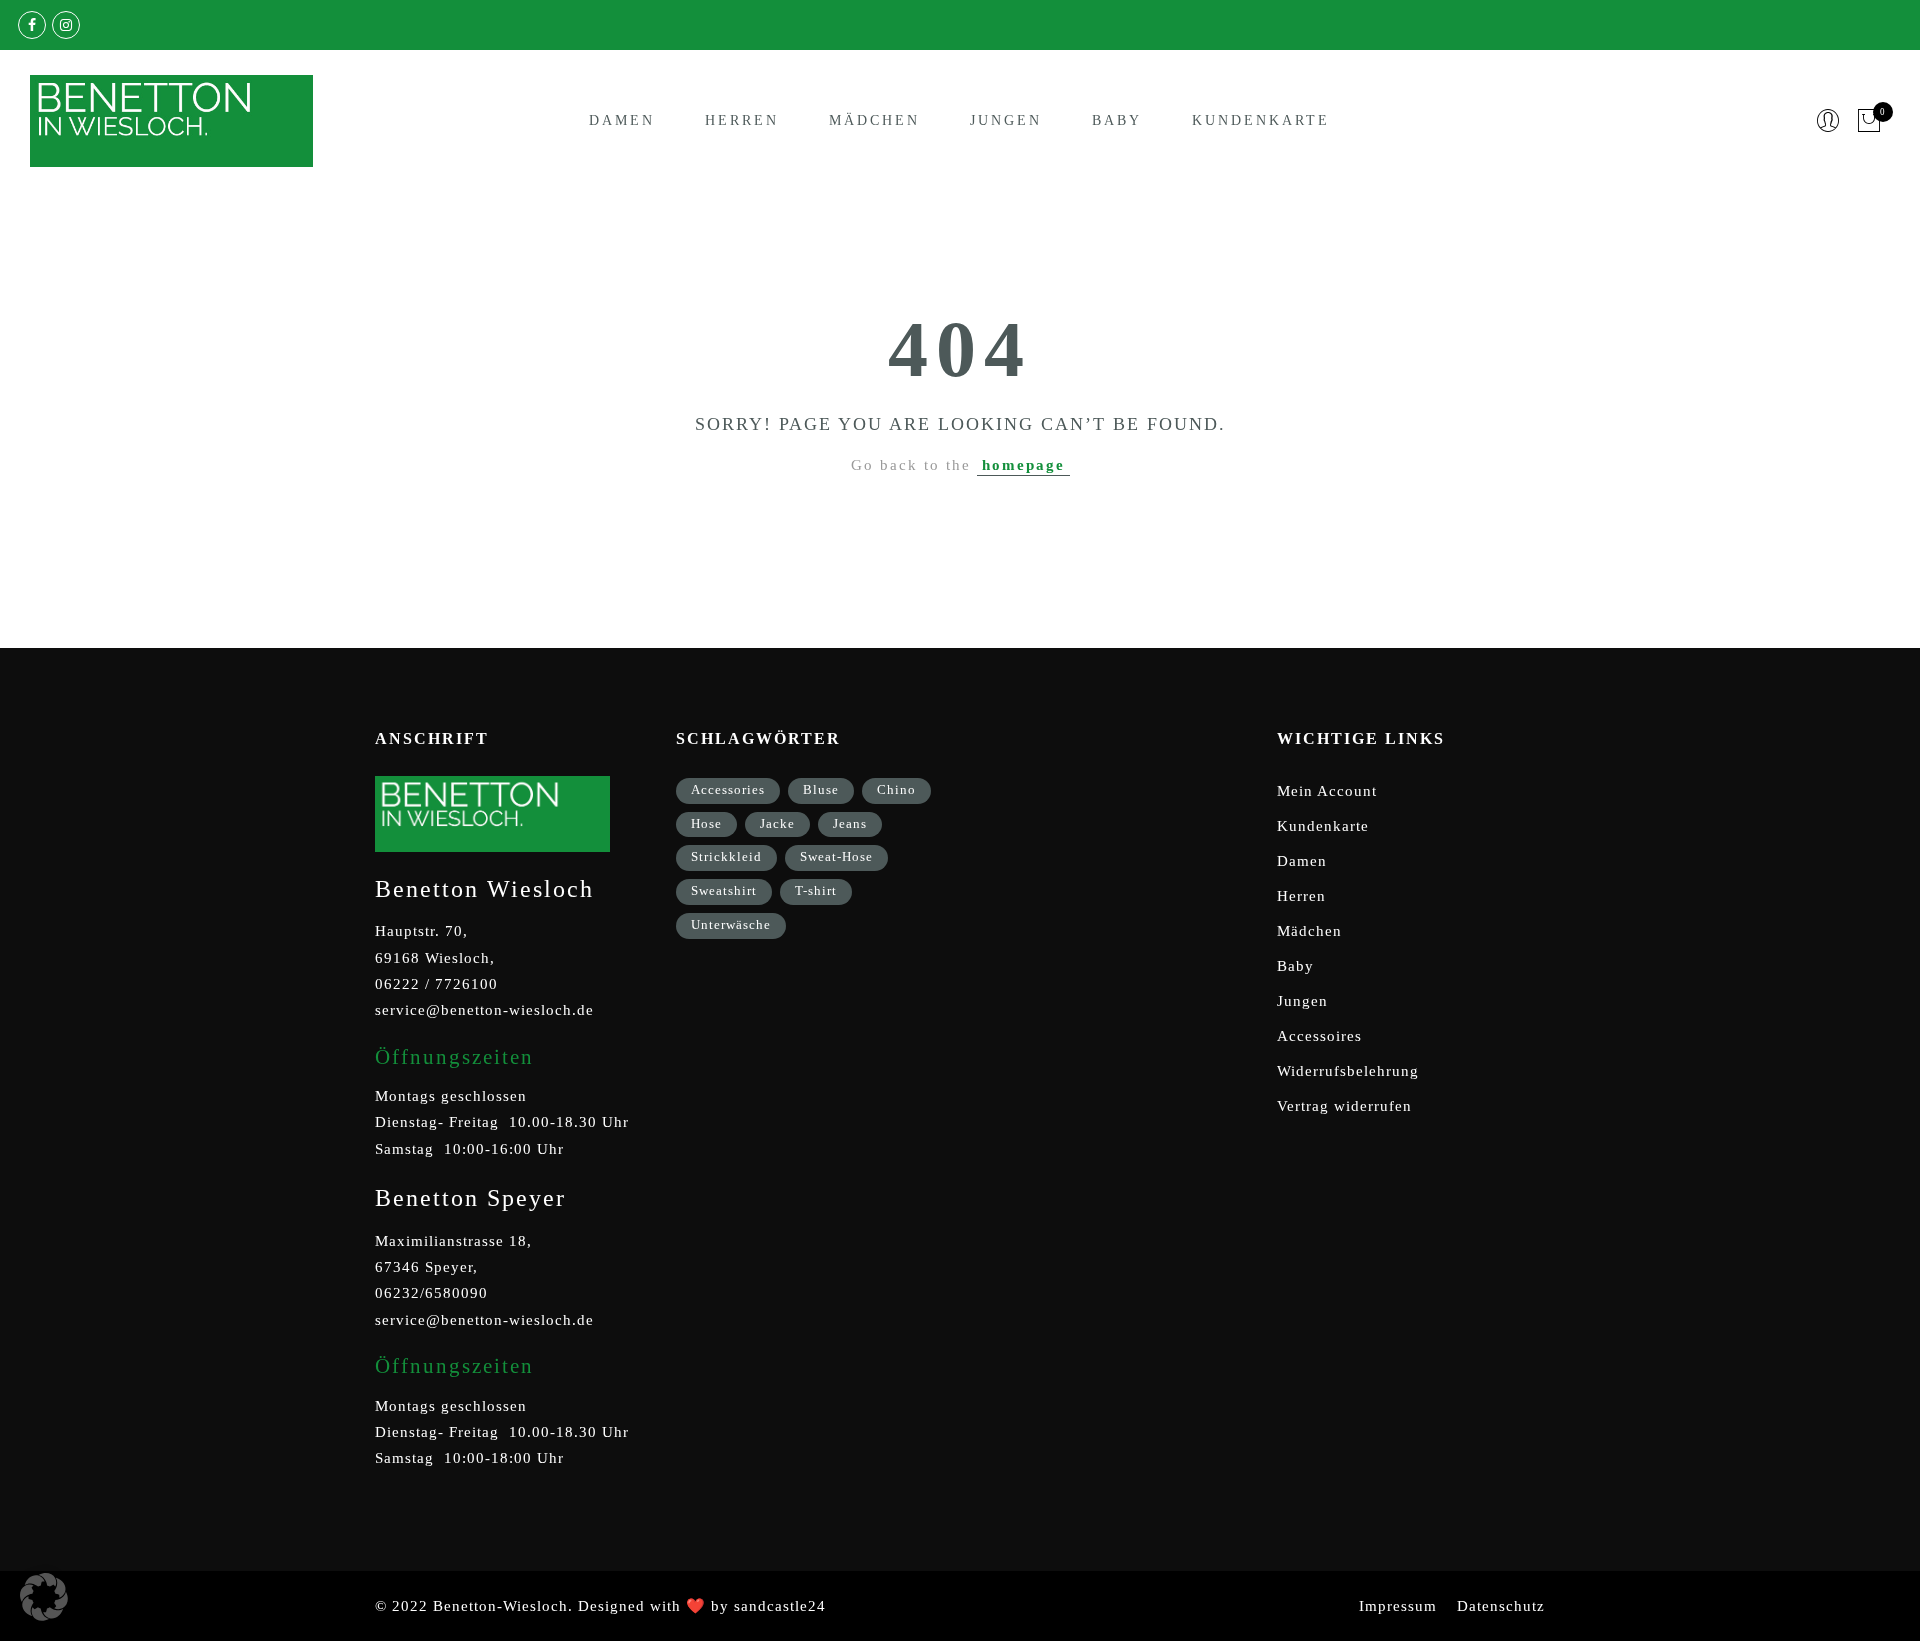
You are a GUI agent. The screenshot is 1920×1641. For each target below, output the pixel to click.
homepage (1023, 465)
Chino (896, 789)
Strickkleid (726, 856)
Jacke (777, 823)
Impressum (1398, 1606)
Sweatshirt (724, 890)
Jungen (1006, 120)
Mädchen (874, 120)
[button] (44, 1597)
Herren (742, 120)
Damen (622, 120)
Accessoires (1319, 1036)
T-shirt (816, 890)
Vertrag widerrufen (1344, 1106)
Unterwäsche (731, 924)
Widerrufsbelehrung (1348, 1071)
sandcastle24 (780, 1606)
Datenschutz (1501, 1606)
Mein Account (1327, 791)
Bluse (821, 789)
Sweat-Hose (836, 856)
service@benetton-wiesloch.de (484, 1010)
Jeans (850, 823)
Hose (706, 823)
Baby (1117, 120)
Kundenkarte (1261, 120)
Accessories (728, 789)
